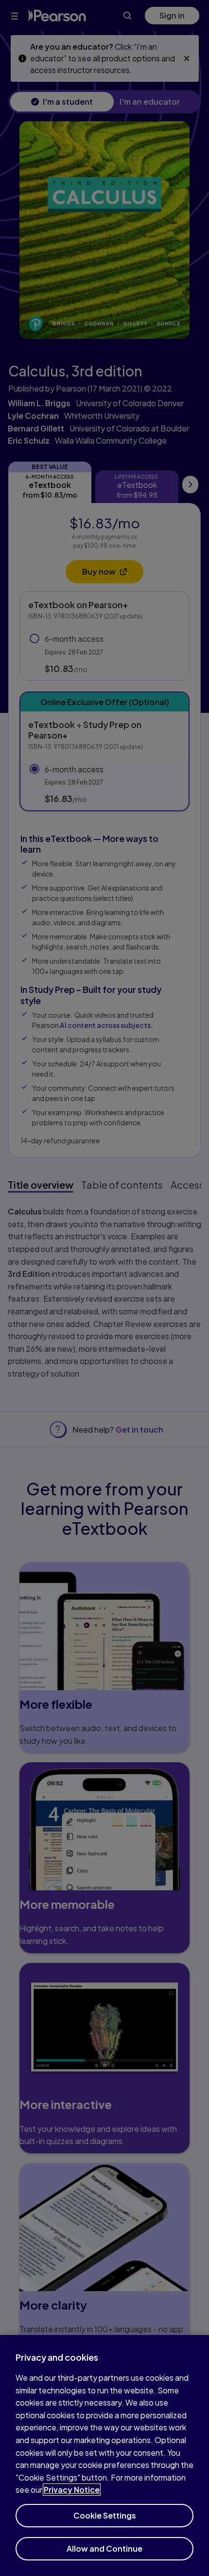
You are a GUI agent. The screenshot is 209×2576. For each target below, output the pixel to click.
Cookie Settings (105, 2515)
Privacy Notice (72, 2490)
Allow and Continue (104, 2548)
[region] (104, 2455)
